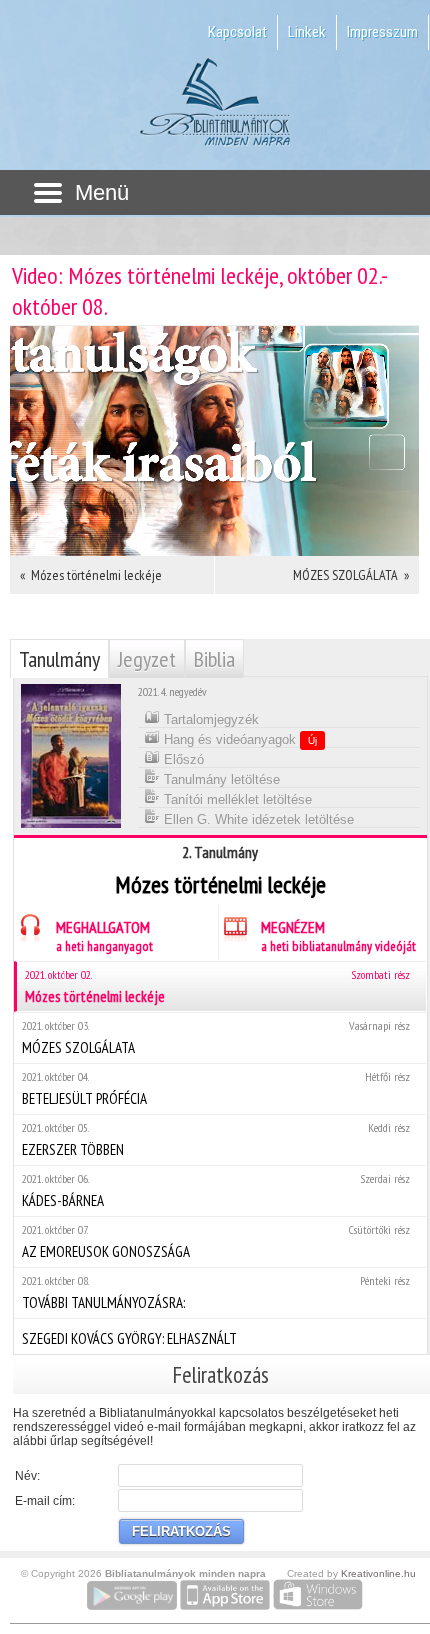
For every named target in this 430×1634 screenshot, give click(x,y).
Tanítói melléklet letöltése (236, 799)
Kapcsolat (237, 32)
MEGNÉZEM (338, 936)
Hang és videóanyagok (238, 739)
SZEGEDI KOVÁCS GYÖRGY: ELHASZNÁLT (129, 1338)
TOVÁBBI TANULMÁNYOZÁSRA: (216, 1292)
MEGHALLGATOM (104, 936)
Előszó (182, 759)
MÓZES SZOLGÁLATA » (351, 575)
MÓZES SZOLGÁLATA (216, 1037)
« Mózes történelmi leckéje (91, 575)
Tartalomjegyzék (209, 719)
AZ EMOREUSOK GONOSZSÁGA (216, 1241)
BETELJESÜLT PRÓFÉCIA (216, 1088)
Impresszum (382, 32)
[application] (214, 441)
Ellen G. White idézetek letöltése (257, 819)
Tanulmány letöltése (220, 779)
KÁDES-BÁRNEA (216, 1190)
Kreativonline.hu (378, 1573)
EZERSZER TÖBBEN (216, 1139)
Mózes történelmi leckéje (217, 986)
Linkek (307, 32)
